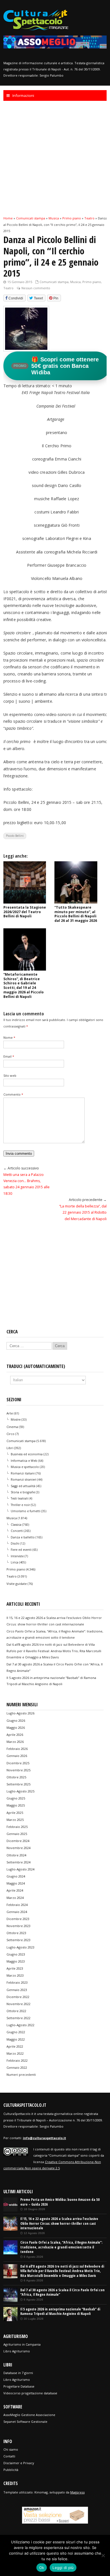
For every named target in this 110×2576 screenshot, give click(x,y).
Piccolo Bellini (15, 836)
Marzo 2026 (15, 1742)
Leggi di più (63, 2568)
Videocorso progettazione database (30, 2393)
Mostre (16, 1420)
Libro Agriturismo (17, 2351)
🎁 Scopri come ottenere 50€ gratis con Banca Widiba (56, 366)
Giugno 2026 (16, 1720)
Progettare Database (19, 2386)
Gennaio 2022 (17, 2067)
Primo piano (92, 282)
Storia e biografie (23, 1492)
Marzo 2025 (15, 1820)
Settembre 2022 (18, 2018)
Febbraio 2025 (17, 1827)
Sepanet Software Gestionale (25, 2422)
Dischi (15, 1543)
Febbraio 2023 (17, 1982)
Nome (9, 1037)
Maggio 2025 (16, 1805)
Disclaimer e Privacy (19, 2463)
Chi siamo (11, 2449)
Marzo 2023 (15, 1975)
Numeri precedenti (21, 2075)
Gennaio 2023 (17, 1990)
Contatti (9, 2456)
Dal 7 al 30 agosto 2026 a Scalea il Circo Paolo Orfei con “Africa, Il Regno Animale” (62, 2292)
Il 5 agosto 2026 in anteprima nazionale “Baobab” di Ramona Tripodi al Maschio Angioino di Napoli (60, 2312)
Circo (10, 1434)
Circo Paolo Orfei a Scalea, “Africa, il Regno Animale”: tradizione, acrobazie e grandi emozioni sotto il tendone (61, 2247)
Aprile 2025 (15, 1813)
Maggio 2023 (16, 1961)
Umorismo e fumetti (26, 1511)
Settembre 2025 (18, 1784)
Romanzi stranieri (24, 1480)
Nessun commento (36, 288)
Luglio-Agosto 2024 (20, 1869)
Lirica (15, 1562)
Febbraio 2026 (17, 1749)
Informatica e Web (24, 1461)
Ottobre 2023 (16, 1933)
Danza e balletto (23, 1537)
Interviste (17, 1556)
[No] (103, 2555)
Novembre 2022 (18, 2004)
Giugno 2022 (16, 2032)
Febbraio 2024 (17, 1905)
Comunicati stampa (54, 282)
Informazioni (23, 95)
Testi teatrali (19, 1498)
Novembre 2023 (18, 1926)
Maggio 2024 (16, 1883)
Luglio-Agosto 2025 (20, 1791)
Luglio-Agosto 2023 (20, 1947)
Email (9, 1056)
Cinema (12, 1427)
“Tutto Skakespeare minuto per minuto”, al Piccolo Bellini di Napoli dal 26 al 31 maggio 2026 (76, 914)
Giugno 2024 (16, 1876)
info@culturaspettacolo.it (44, 2138)
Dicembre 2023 (18, 1919)
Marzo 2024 (15, 1898)
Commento (13, 1094)
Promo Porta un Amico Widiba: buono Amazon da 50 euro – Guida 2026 (60, 2202)
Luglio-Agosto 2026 (20, 1713)
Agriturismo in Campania (22, 2344)
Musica (75, 282)
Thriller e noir (20, 1505)
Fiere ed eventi (21, 1550)
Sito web (10, 1075)
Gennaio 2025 (17, 1834)
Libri (10, 1448)
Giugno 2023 (16, 1954)
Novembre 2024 (18, 1848)
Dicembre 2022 (18, 1997)
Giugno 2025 (16, 1798)
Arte (10, 1413)
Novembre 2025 (18, 1770)
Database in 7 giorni (18, 2373)
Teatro (8, 288)
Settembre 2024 (18, 1862)
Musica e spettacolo (25, 1467)
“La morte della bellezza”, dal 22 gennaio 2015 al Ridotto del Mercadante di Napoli (83, 1213)
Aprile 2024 (15, 1890)
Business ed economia (27, 1454)
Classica (16, 1525)
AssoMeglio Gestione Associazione (29, 2415)
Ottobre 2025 (16, 1777)
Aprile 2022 (15, 2046)
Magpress (77, 2492)
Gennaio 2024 (17, 1912)
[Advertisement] (55, 158)
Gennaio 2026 (17, 1756)
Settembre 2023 (18, 1940)
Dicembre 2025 (18, 1763)
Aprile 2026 (15, 1735)
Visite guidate (17, 1584)
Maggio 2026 (16, 1728)
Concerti (17, 1531)
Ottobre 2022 (16, 2011)
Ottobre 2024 (16, 1855)
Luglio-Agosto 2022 (20, 2025)
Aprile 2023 (15, 1968)
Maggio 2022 (16, 2039)
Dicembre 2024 (18, 1841)
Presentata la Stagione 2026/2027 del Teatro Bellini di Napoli (25, 912)
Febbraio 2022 (17, 2060)
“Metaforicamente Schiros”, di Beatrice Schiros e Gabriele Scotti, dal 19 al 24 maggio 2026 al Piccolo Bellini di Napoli (24, 986)
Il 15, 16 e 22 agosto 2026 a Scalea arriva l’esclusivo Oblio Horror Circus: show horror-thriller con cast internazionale (59, 2223)
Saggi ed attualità (23, 1486)
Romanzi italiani (23, 1473)
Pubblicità (11, 2470)
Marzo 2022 (15, 2053)
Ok (42, 2568)
